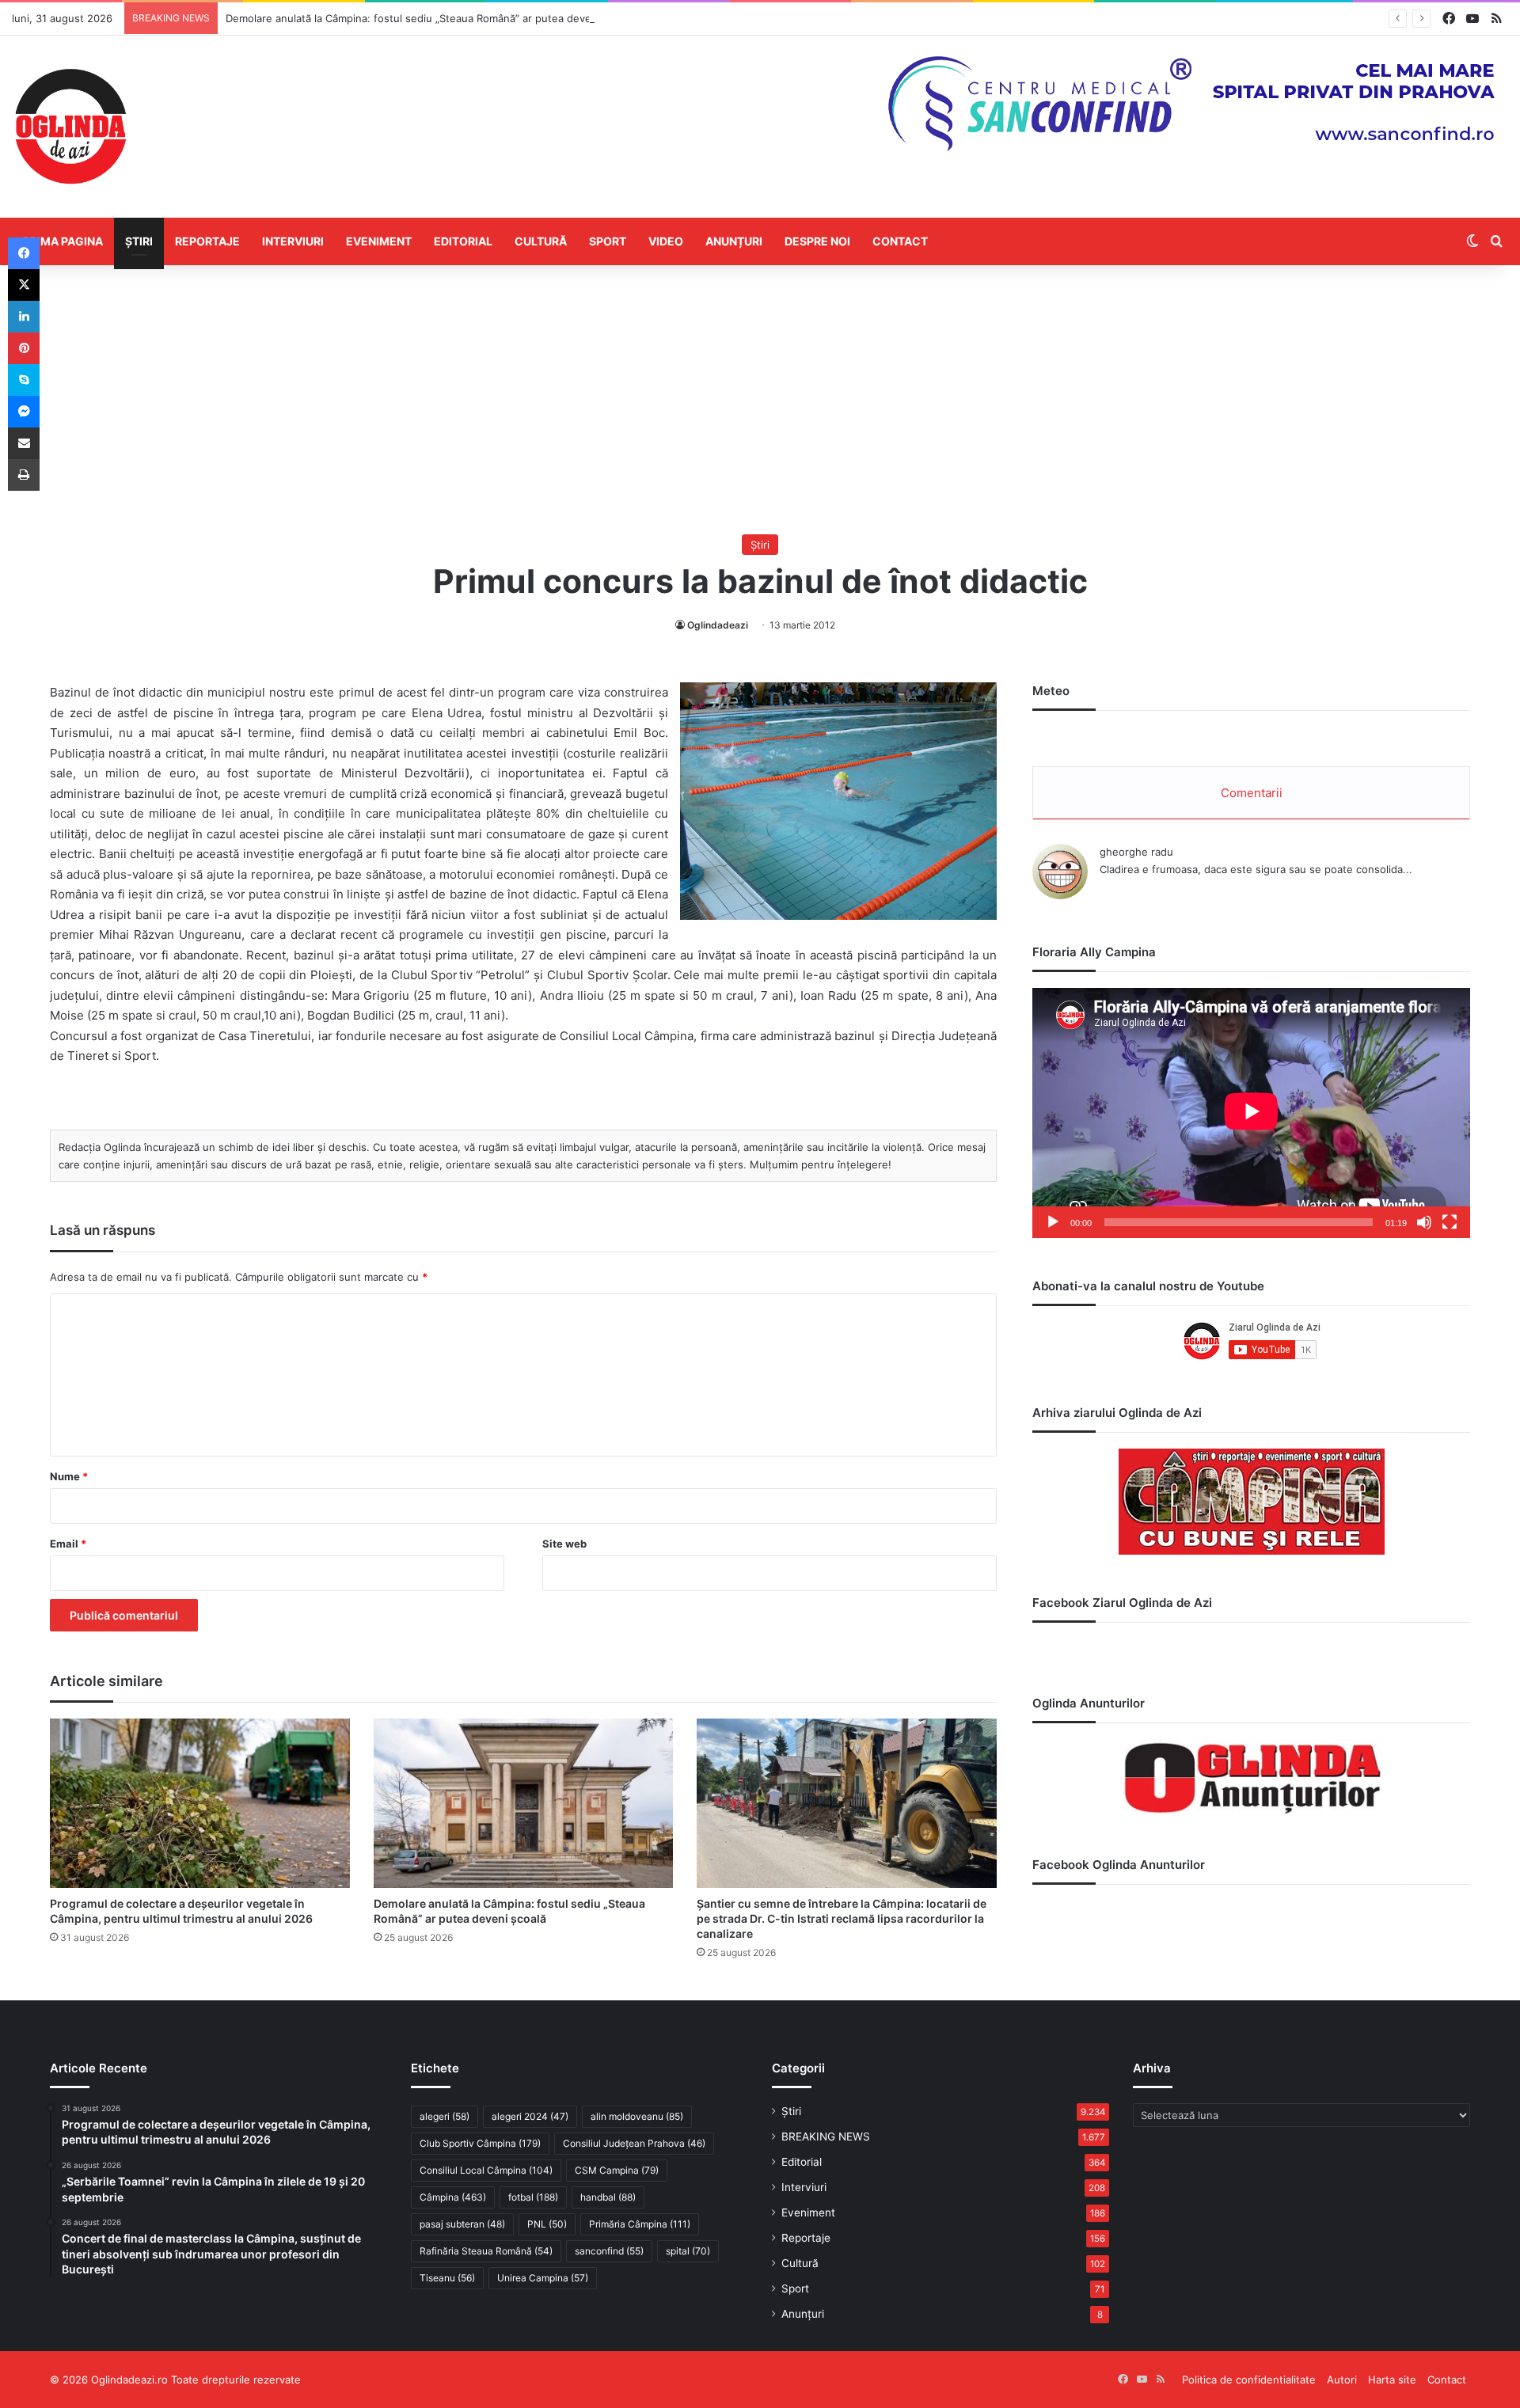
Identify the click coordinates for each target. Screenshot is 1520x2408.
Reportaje (207, 241)
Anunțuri (734, 241)
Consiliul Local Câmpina (486, 2170)
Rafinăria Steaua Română (486, 2251)
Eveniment (379, 241)
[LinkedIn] (24, 317)
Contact (900, 241)
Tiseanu (447, 2278)
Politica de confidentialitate (1249, 2380)
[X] (24, 285)
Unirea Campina (543, 2278)
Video (666, 241)
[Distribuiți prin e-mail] (24, 443)
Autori (1342, 2380)
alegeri (445, 2116)
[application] (1251, 1113)
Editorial (463, 241)
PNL (547, 2224)
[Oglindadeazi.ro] (70, 127)
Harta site (1392, 2380)
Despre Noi (817, 241)
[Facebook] (24, 253)
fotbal (533, 2197)
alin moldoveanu (637, 2116)
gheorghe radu (1136, 852)
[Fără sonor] (1424, 1222)
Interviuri (293, 241)
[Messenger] (24, 412)
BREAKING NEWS (826, 2136)
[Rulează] (1053, 1222)
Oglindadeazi (718, 625)
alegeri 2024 (530, 2116)
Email (68, 1544)
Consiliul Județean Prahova (634, 2143)
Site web (564, 1544)
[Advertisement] (760, 400)
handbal (608, 2197)
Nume (69, 1476)
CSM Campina (617, 2170)
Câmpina (453, 2197)
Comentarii (1252, 793)
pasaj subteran (462, 2224)
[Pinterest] (24, 348)
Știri (139, 241)
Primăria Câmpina (640, 2224)
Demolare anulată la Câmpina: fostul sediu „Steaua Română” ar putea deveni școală (430, 18)
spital (688, 2251)
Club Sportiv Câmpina (480, 2143)
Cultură (541, 241)
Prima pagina (63, 241)
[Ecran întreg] (1450, 1222)
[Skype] (24, 380)
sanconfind (609, 2251)
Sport (608, 241)
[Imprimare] (24, 475)
